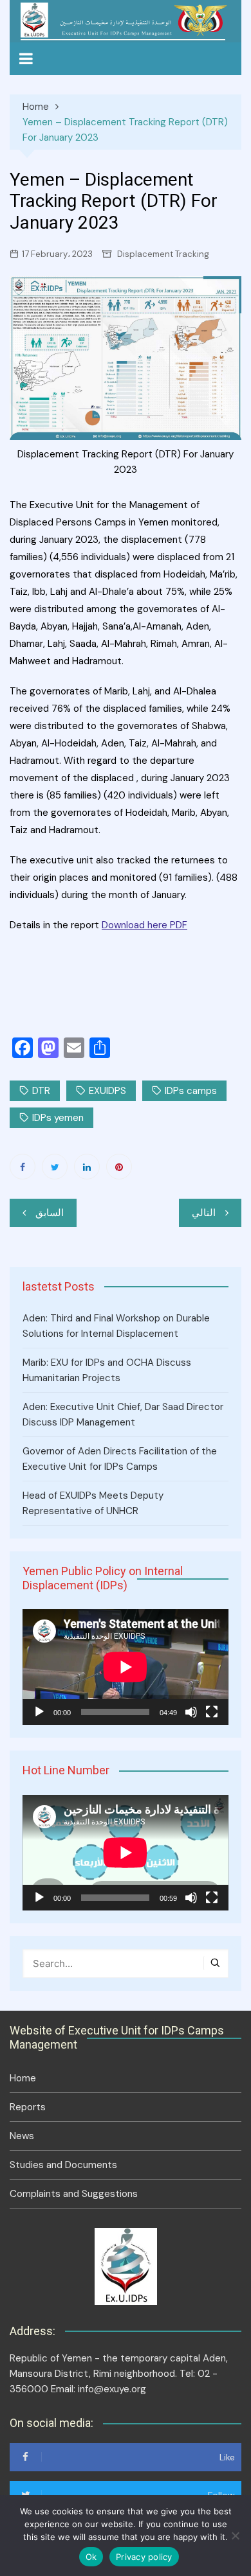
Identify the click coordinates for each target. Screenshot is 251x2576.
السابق (50, 1213)
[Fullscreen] (212, 1712)
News (22, 2136)
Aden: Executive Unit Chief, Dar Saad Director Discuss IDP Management (123, 1415)
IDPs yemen (58, 1118)
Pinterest (119, 1167)
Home (23, 2078)
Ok (91, 2557)
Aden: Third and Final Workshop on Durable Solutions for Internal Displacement (116, 1326)
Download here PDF (144, 925)
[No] (235, 2536)
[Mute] (191, 1712)
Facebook (23, 1167)
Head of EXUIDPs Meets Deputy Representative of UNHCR (93, 1503)
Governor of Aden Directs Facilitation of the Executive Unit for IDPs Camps (120, 1459)
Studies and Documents (63, 2165)
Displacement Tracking (163, 254)
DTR (41, 1091)
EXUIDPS (107, 1091)
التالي (204, 1213)
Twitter (55, 1167)
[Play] (39, 1712)
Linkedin (87, 1167)
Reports (28, 2107)
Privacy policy (144, 2557)
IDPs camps (191, 1091)
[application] (126, 1667)
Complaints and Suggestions (74, 2194)
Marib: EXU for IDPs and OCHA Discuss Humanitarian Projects (107, 1370)
